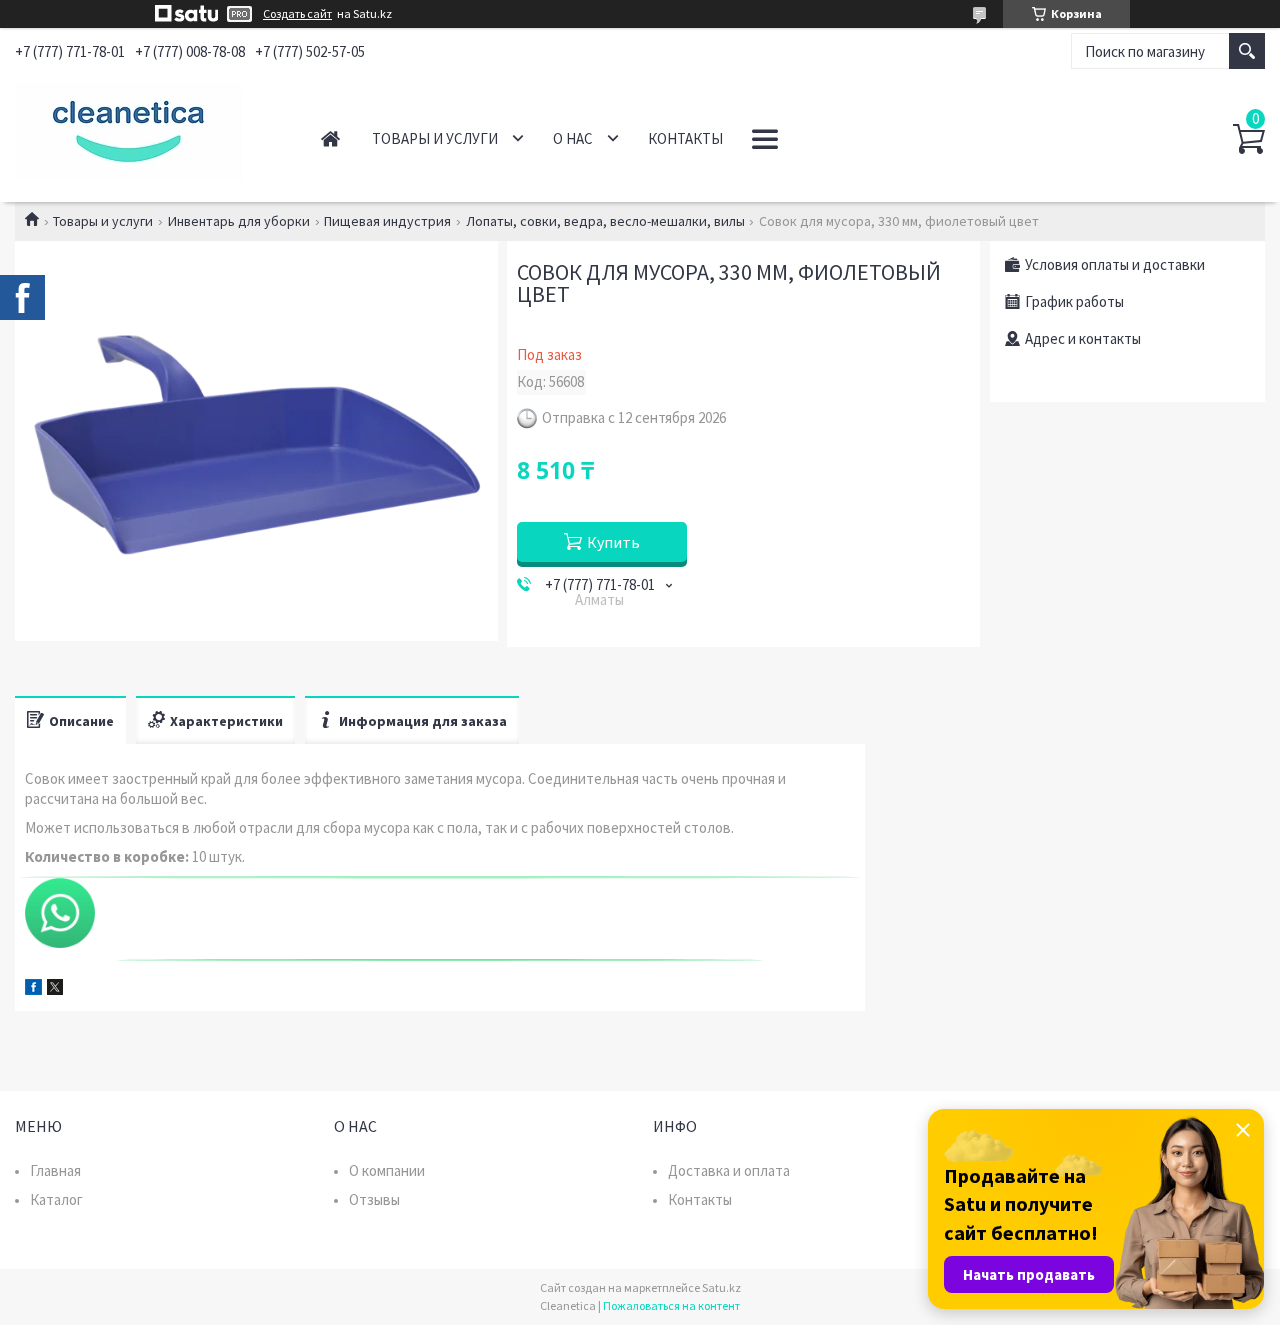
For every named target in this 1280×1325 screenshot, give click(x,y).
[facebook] (33, 989)
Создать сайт (297, 14)
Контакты (685, 138)
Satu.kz (721, 1287)
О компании (387, 1170)
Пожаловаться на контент (671, 1305)
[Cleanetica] (146, 128)
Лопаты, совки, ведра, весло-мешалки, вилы (605, 221)
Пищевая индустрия (387, 221)
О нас (573, 138)
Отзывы (374, 1199)
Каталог (56, 1199)
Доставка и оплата (729, 1170)
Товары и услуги (435, 138)
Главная (330, 138)
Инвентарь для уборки (239, 221)
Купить (613, 542)
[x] (55, 989)
